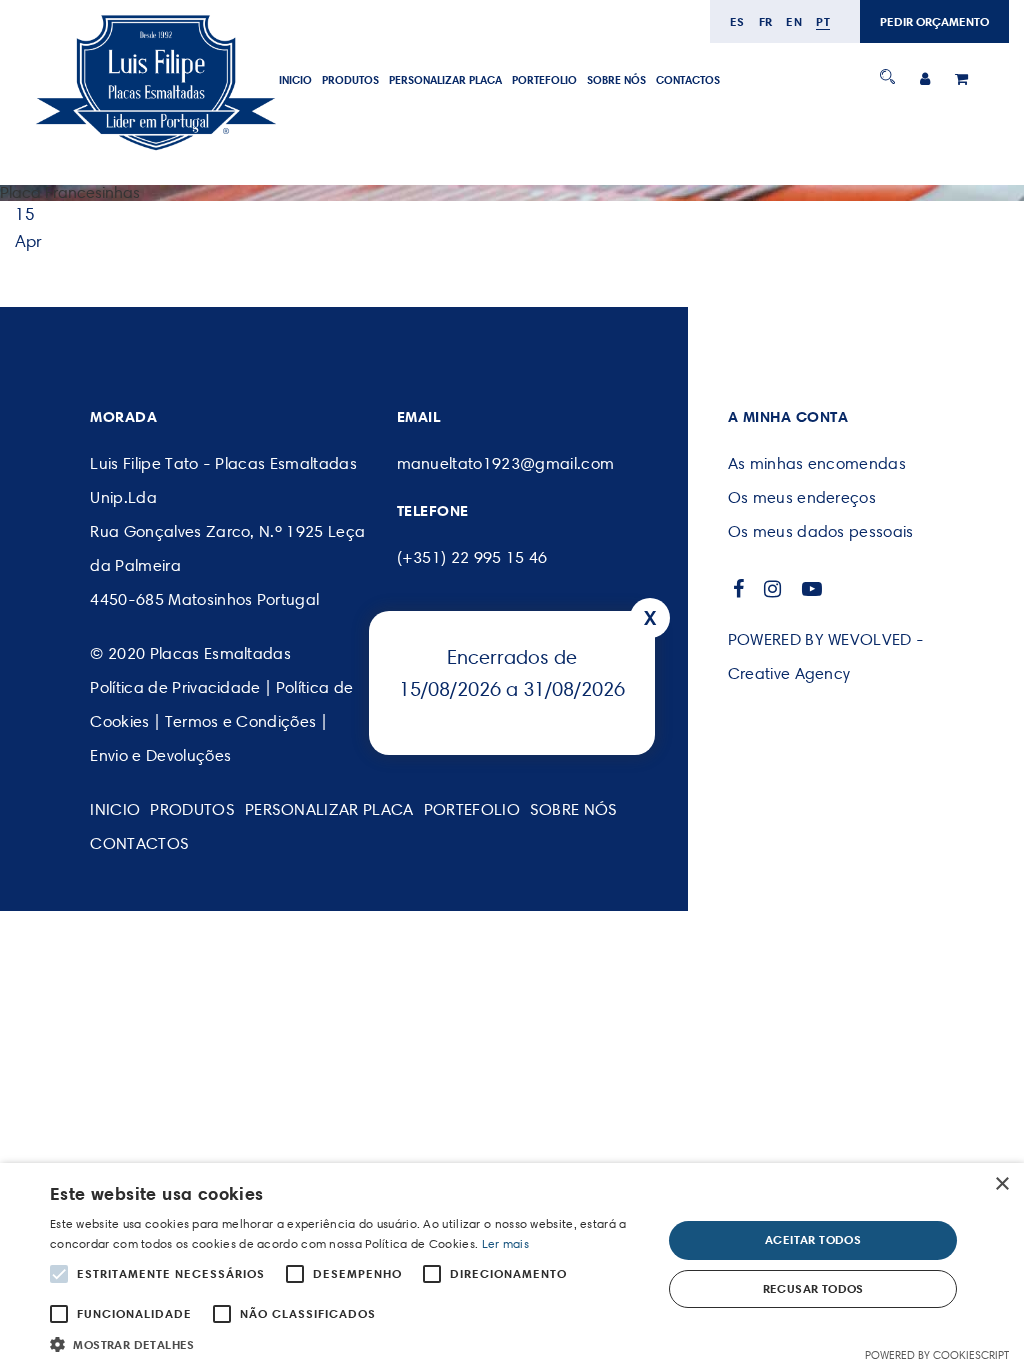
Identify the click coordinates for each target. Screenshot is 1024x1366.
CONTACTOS (688, 80)
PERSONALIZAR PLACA (445, 80)
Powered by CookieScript (937, 1355)
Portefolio (544, 80)
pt (823, 21)
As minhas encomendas (817, 463)
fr (766, 21)
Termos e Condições (241, 721)
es (737, 21)
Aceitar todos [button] (813, 1239)
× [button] (1001, 1184)
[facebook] (739, 589)
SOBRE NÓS (616, 80)
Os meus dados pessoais (821, 531)
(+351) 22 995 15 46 (472, 557)
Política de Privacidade (175, 687)
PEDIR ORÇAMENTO (934, 21)
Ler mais (505, 1243)
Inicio (295, 80)
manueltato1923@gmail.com (506, 463)
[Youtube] (812, 589)
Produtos (350, 80)
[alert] (512, 1264)
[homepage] (155, 151)
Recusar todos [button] (813, 1288)
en (794, 21)
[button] (347, 1342)
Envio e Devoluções (160, 755)
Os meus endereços (802, 497)
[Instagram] (773, 589)
